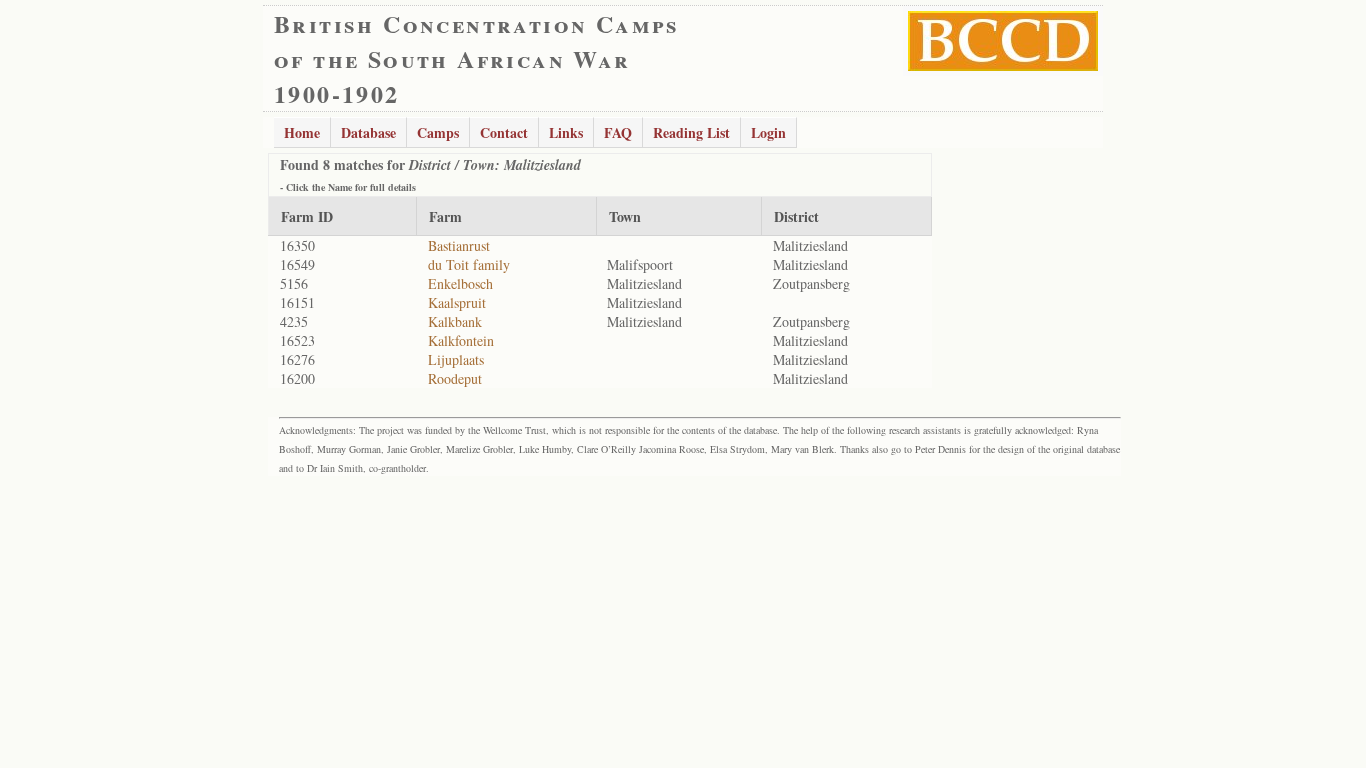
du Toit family (469, 264)
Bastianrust (459, 245)
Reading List (691, 132)
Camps (438, 132)
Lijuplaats (456, 359)
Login (768, 132)
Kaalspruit (457, 302)
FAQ (618, 132)
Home (302, 132)
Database (368, 132)
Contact (504, 132)
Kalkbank (455, 321)
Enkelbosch (460, 283)
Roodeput (455, 378)
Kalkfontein (461, 340)
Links (566, 132)
